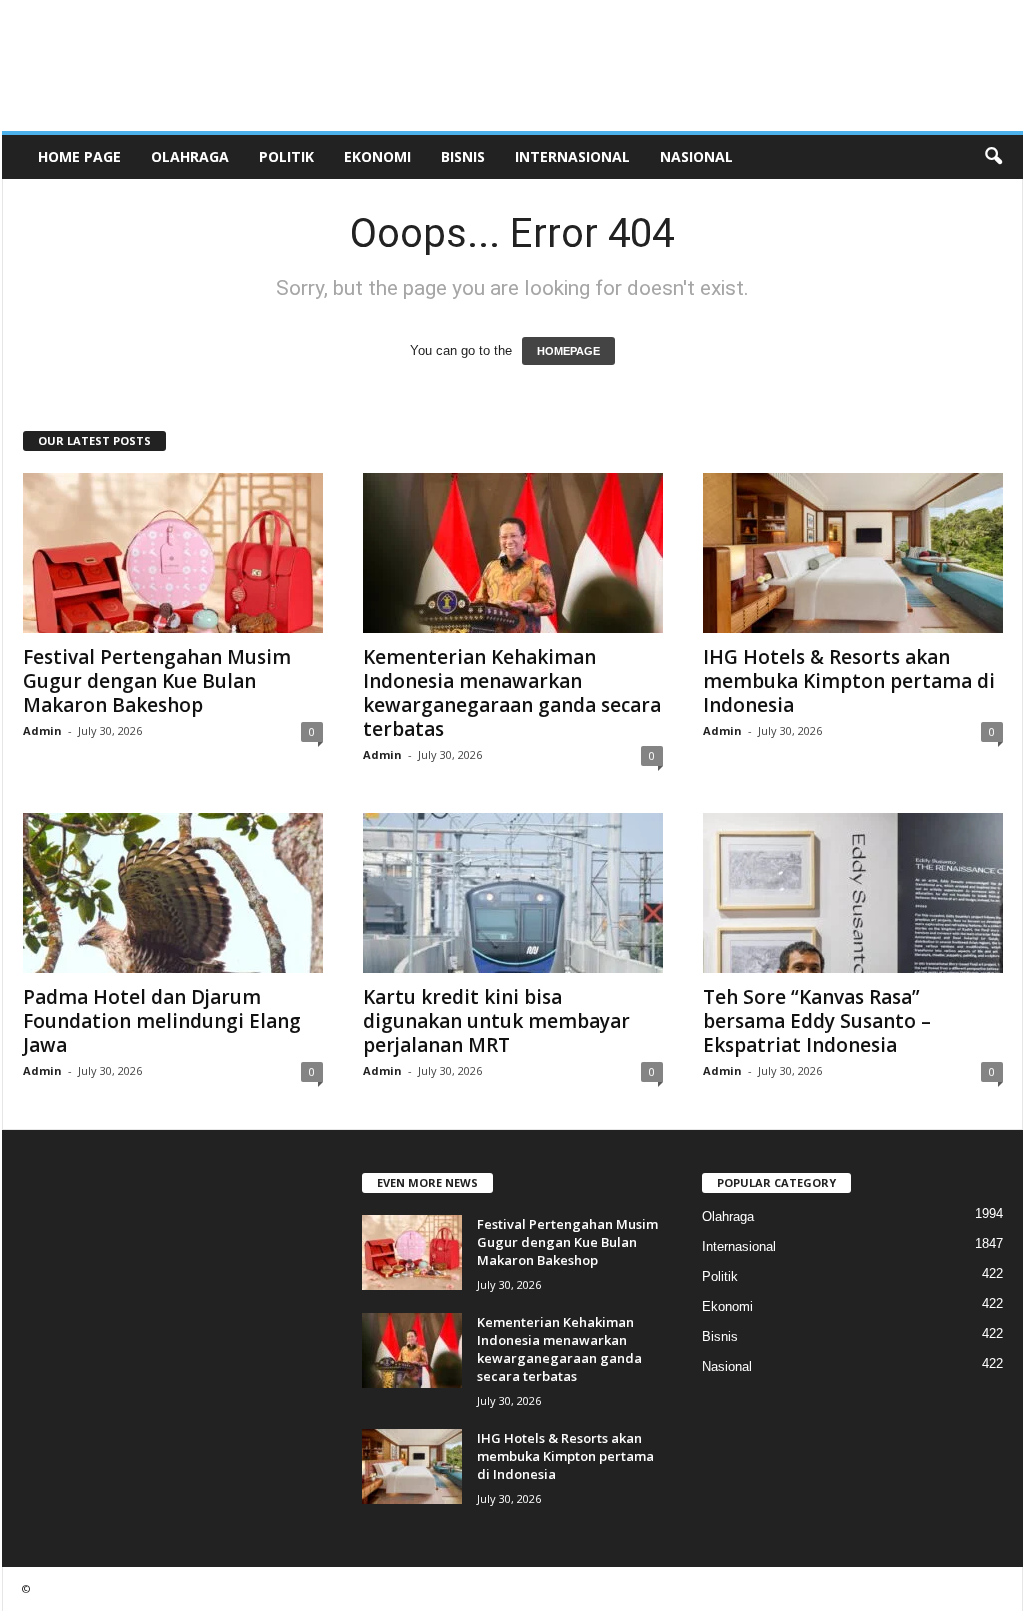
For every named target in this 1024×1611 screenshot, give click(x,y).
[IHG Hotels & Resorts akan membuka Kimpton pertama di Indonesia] (853, 553)
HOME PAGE (79, 156)
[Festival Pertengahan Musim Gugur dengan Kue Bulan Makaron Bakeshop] (173, 553)
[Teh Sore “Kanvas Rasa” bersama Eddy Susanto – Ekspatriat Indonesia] (853, 893)
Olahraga (190, 156)
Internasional (572, 156)
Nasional (696, 156)
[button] (993, 157)
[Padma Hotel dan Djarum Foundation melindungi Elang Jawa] (173, 893)
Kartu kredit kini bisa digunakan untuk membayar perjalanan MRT (496, 1021)
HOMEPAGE (568, 351)
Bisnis (463, 156)
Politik (286, 156)
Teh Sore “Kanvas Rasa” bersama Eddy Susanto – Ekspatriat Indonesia (817, 1021)
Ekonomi (377, 156)
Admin (42, 730)
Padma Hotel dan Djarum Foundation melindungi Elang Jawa (162, 1021)
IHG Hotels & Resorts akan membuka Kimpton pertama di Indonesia (849, 681)
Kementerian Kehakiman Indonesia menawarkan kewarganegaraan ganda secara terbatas (512, 693)
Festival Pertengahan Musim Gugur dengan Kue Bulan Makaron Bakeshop (157, 681)
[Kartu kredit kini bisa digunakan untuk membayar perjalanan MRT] (513, 893)
